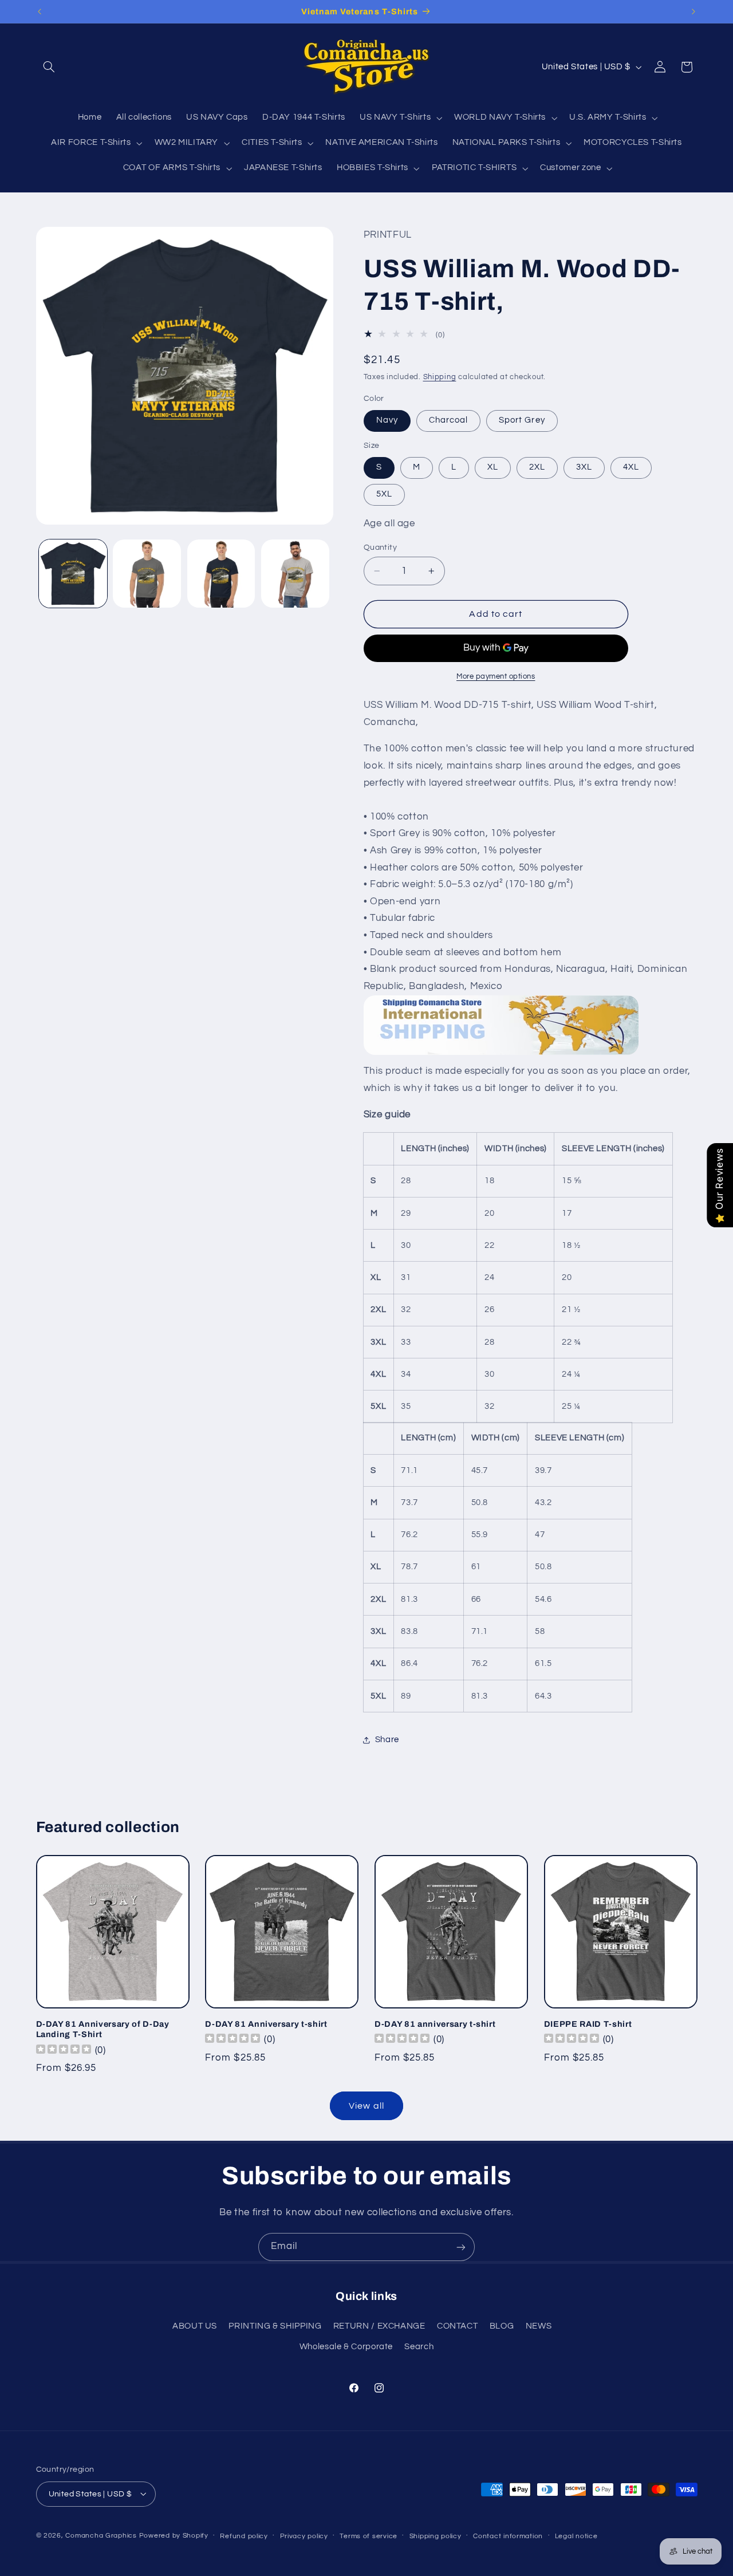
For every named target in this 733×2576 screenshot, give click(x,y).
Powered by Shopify (174, 2535)
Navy (387, 421)
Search (419, 2347)
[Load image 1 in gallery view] (73, 574)
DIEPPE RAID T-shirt (588, 2024)
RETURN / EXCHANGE (379, 2326)
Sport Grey (522, 421)
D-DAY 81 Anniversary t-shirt (266, 2024)
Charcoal (448, 421)
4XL (631, 468)
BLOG (502, 2326)
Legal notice (576, 2536)
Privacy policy (304, 2536)
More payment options (496, 677)
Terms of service (369, 2536)
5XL (384, 495)
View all (366, 2106)
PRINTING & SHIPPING (275, 2326)
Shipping (440, 378)
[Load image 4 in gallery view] (221, 574)
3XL (584, 468)
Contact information (508, 2536)
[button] (49, 67)
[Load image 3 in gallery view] (147, 574)
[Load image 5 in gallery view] (295, 574)
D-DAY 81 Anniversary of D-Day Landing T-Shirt (103, 2029)
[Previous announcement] (40, 11)
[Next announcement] (693, 11)
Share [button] (387, 1740)
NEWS (539, 2326)
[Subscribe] (461, 2247)
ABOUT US (195, 2326)
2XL (537, 468)
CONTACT (457, 2326)
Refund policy (244, 2536)
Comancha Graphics (101, 2535)
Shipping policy (436, 2536)
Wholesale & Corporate (346, 2347)
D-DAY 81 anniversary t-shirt (435, 2024)
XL (493, 468)
